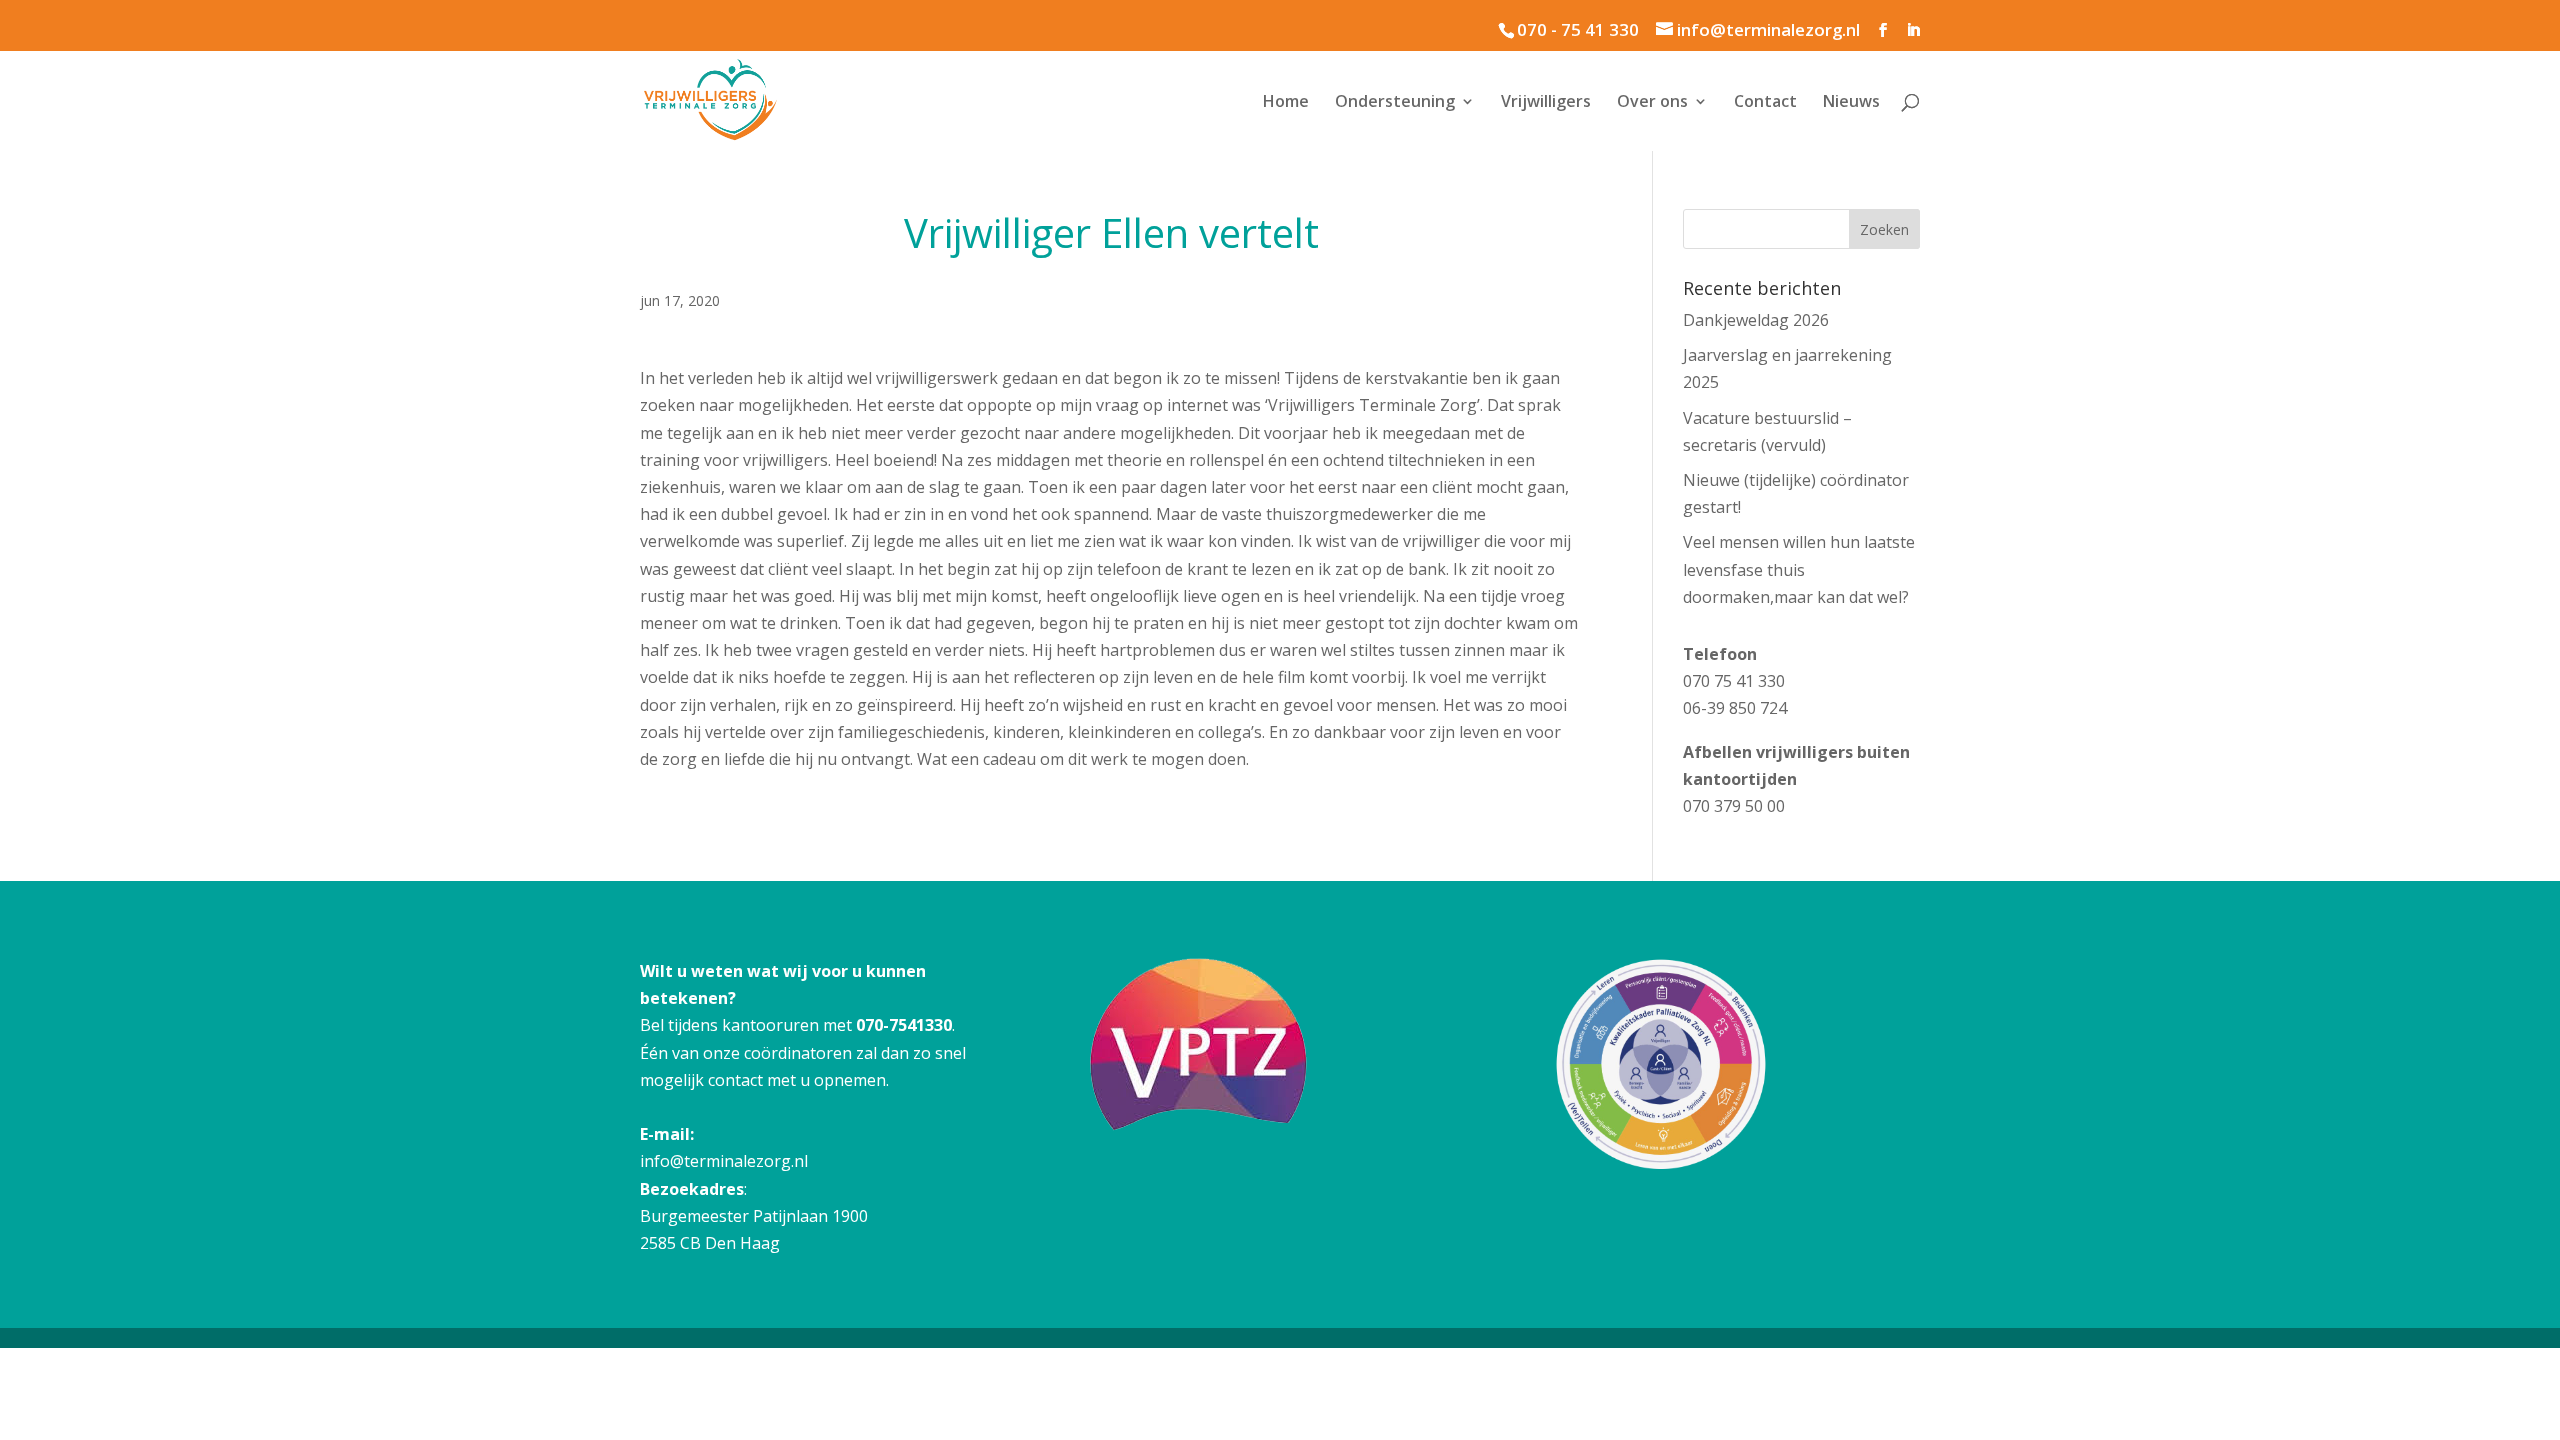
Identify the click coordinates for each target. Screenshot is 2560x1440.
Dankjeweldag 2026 (1756, 320)
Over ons (1652, 103)
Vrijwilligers (1546, 103)
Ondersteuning (1395, 103)
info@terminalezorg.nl (724, 1161)
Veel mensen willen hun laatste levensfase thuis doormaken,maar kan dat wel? (1799, 569)
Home (1286, 103)
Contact (1765, 103)
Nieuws (1851, 103)
